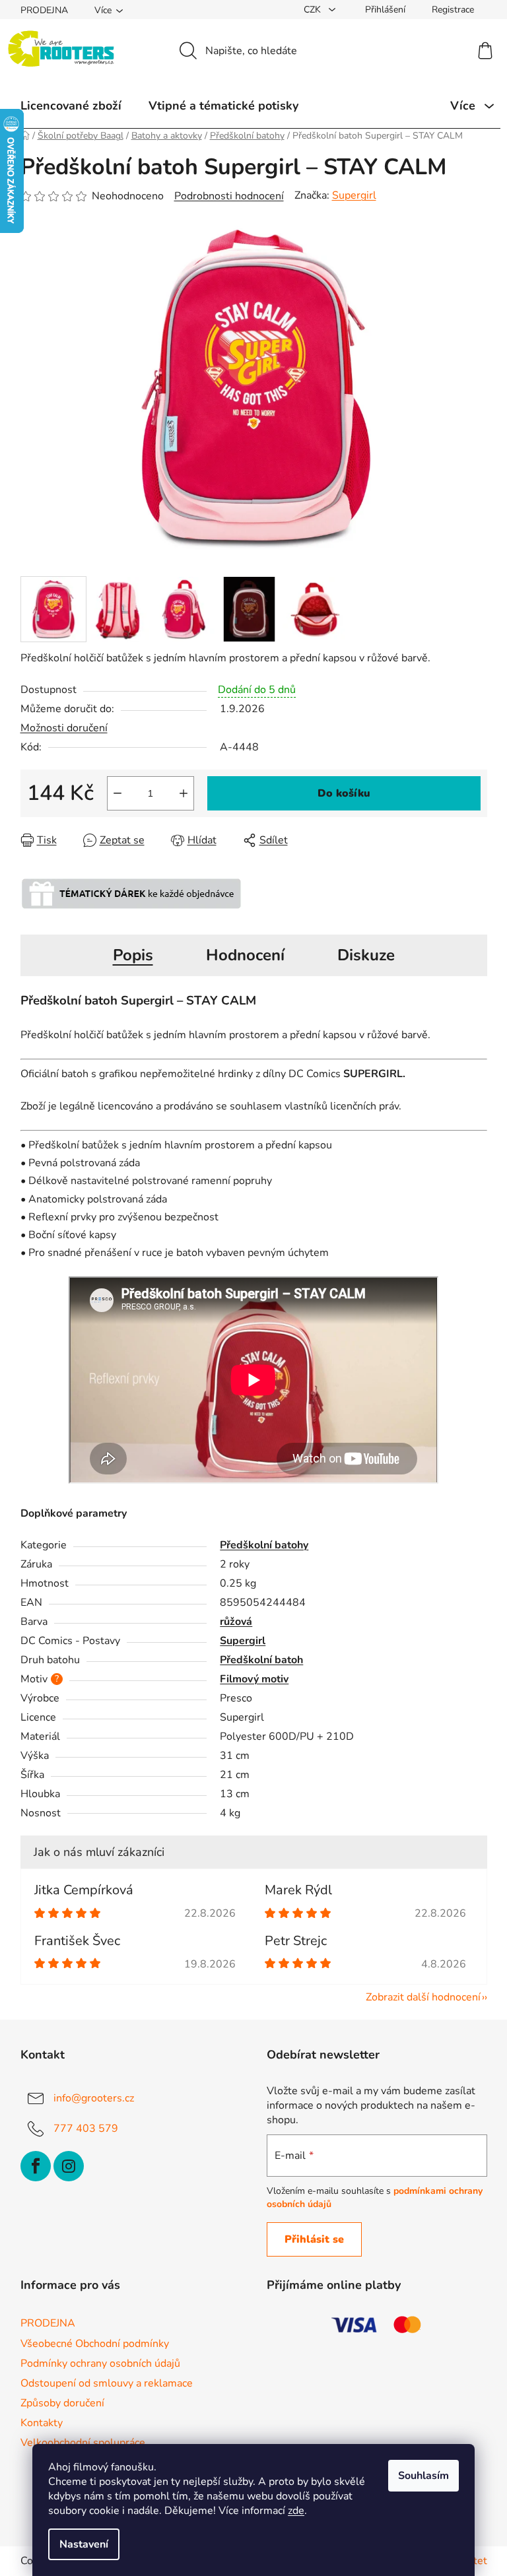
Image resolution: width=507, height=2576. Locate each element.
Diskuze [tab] (366, 955)
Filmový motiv (254, 1679)
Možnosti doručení (64, 728)
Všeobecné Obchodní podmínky (95, 2344)
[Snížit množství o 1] (118, 793)
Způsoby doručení (62, 2403)
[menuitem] (71, 106)
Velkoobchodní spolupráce (83, 2443)
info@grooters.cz (94, 2097)
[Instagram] (69, 2166)
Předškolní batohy (264, 1545)
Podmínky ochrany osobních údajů (100, 2363)
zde (296, 2511)
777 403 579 (86, 2128)
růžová (236, 1622)
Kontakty (42, 2423)
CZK (314, 10)
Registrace (453, 10)
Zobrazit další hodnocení (423, 1997)
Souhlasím (423, 2476)
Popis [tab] (133, 955)
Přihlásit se (314, 2239)
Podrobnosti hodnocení (229, 196)
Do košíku (344, 793)
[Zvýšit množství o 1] (184, 793)
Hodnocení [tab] (245, 955)
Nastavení (84, 2544)
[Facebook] (36, 2166)
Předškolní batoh (261, 1660)
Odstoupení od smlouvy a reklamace (107, 2383)
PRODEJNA (44, 10)
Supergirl (354, 195)
